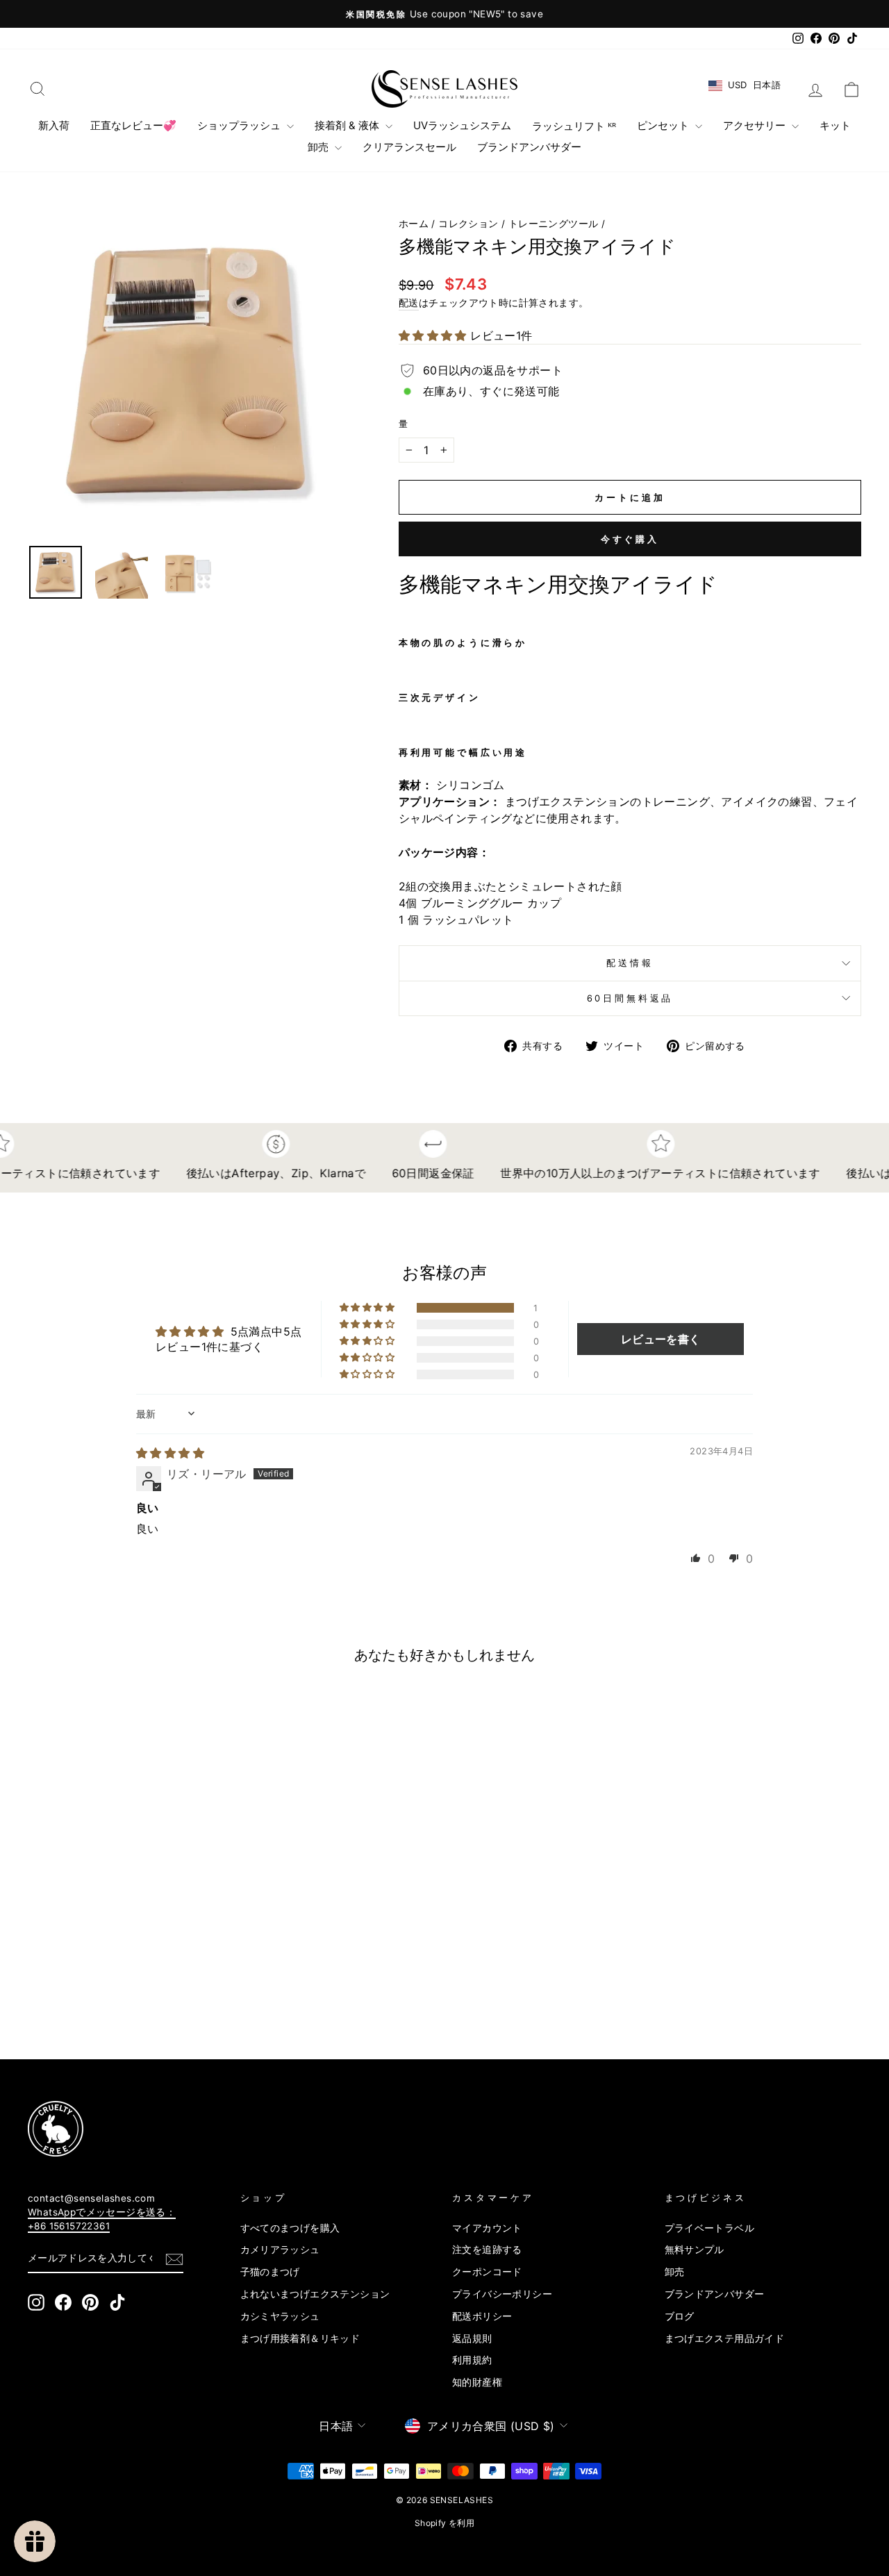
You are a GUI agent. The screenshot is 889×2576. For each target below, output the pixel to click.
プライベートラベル (710, 2228)
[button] (434, 335)
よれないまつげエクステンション (315, 2294)
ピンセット (664, 125)
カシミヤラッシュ (280, 2316)
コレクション (468, 224)
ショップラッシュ (240, 125)
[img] (170, 1453)
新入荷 (54, 125)
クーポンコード (487, 2272)
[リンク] (423, 2129)
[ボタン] (190, 372)
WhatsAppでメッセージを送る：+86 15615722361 (102, 2219)
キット (835, 125)
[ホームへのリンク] (444, 89)
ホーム (414, 224)
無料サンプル (695, 2250)
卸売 (319, 147)
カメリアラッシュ (280, 2250)
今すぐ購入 (630, 539)
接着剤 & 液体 (348, 125)
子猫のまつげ (270, 2272)
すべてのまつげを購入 (290, 2228)
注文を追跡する (487, 2250)
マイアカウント (487, 2228)
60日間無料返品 (630, 998)
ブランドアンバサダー (529, 147)
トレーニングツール (554, 224)
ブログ (680, 2316)
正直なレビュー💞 (133, 125)
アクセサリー (756, 125)
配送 (409, 303)
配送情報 (630, 963)
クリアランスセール (409, 147)
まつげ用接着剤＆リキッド (300, 2338)
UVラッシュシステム (462, 125)
